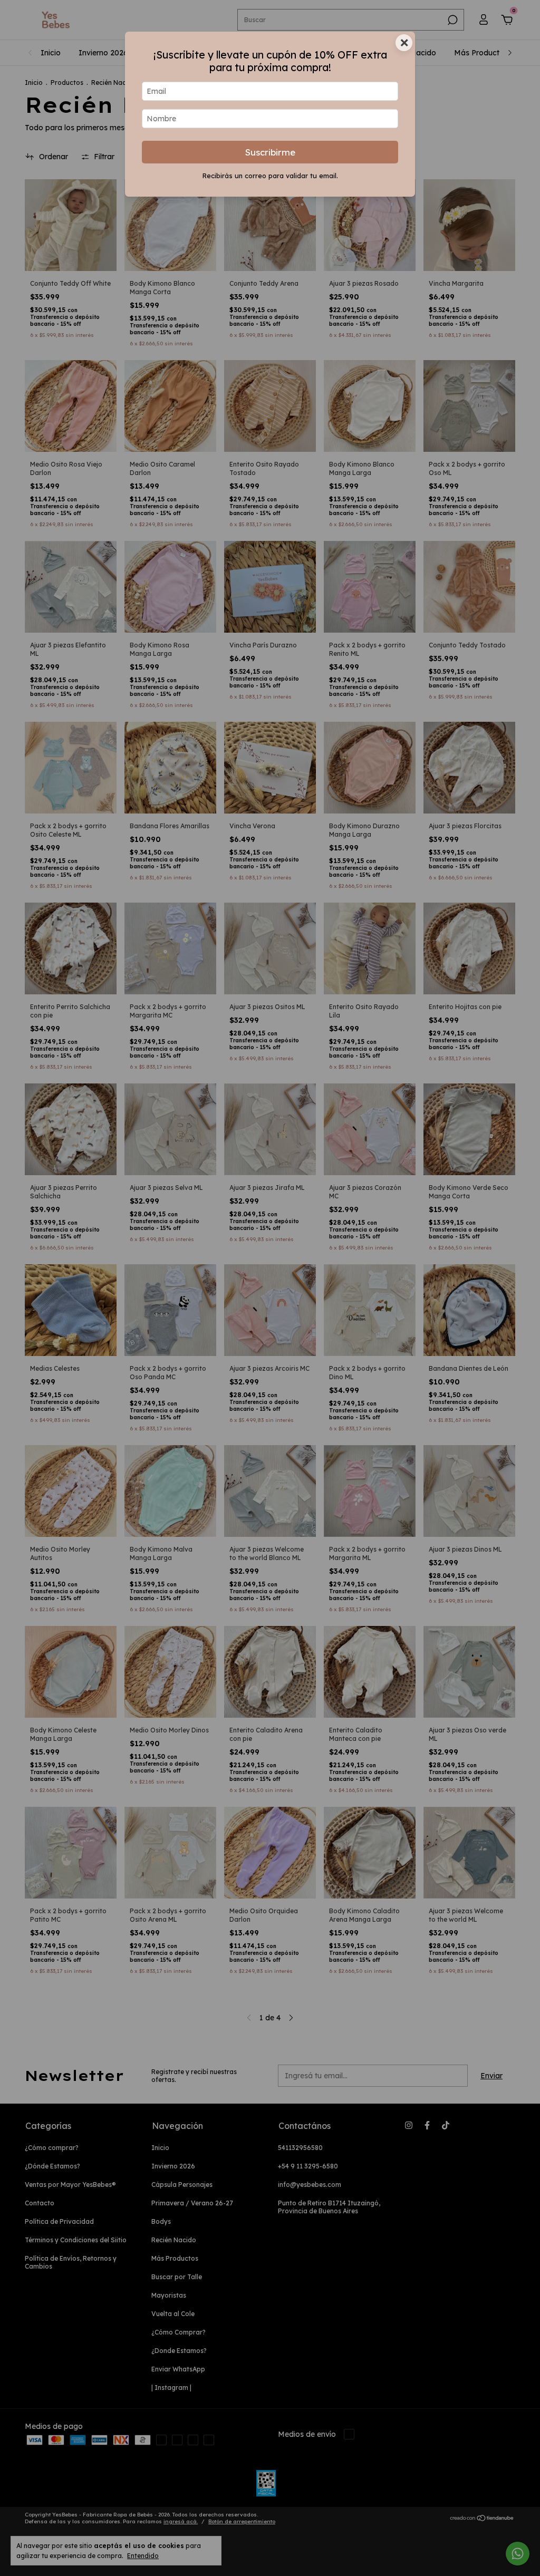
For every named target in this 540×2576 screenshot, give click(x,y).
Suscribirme (270, 152)
